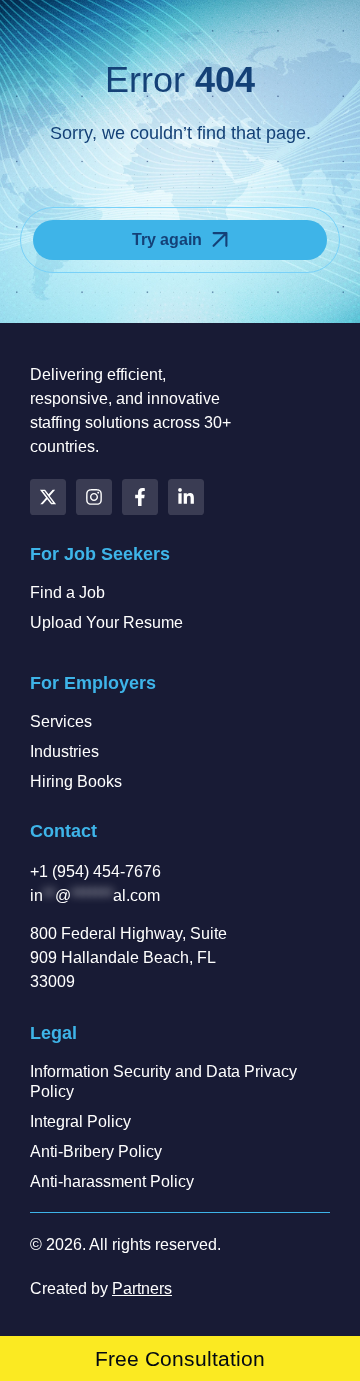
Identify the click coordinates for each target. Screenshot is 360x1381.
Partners (142, 1288)
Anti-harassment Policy (112, 1181)
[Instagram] (94, 497)
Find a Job (67, 592)
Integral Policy (80, 1121)
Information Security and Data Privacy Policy (163, 1081)
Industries (64, 751)
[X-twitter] (48, 497)
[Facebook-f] (140, 497)
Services (61, 721)
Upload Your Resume (106, 622)
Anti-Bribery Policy (96, 1151)
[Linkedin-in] (186, 497)
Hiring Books (76, 781)
